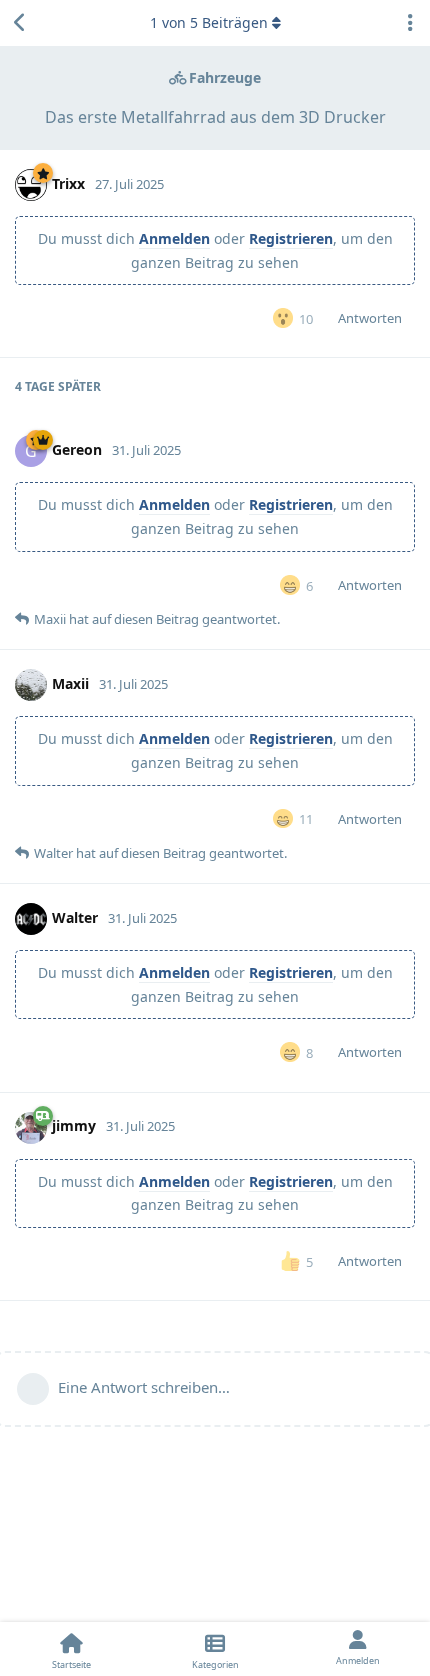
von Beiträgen (209, 22)
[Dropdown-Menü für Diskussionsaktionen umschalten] (410, 23)
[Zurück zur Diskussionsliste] (20, 23)
